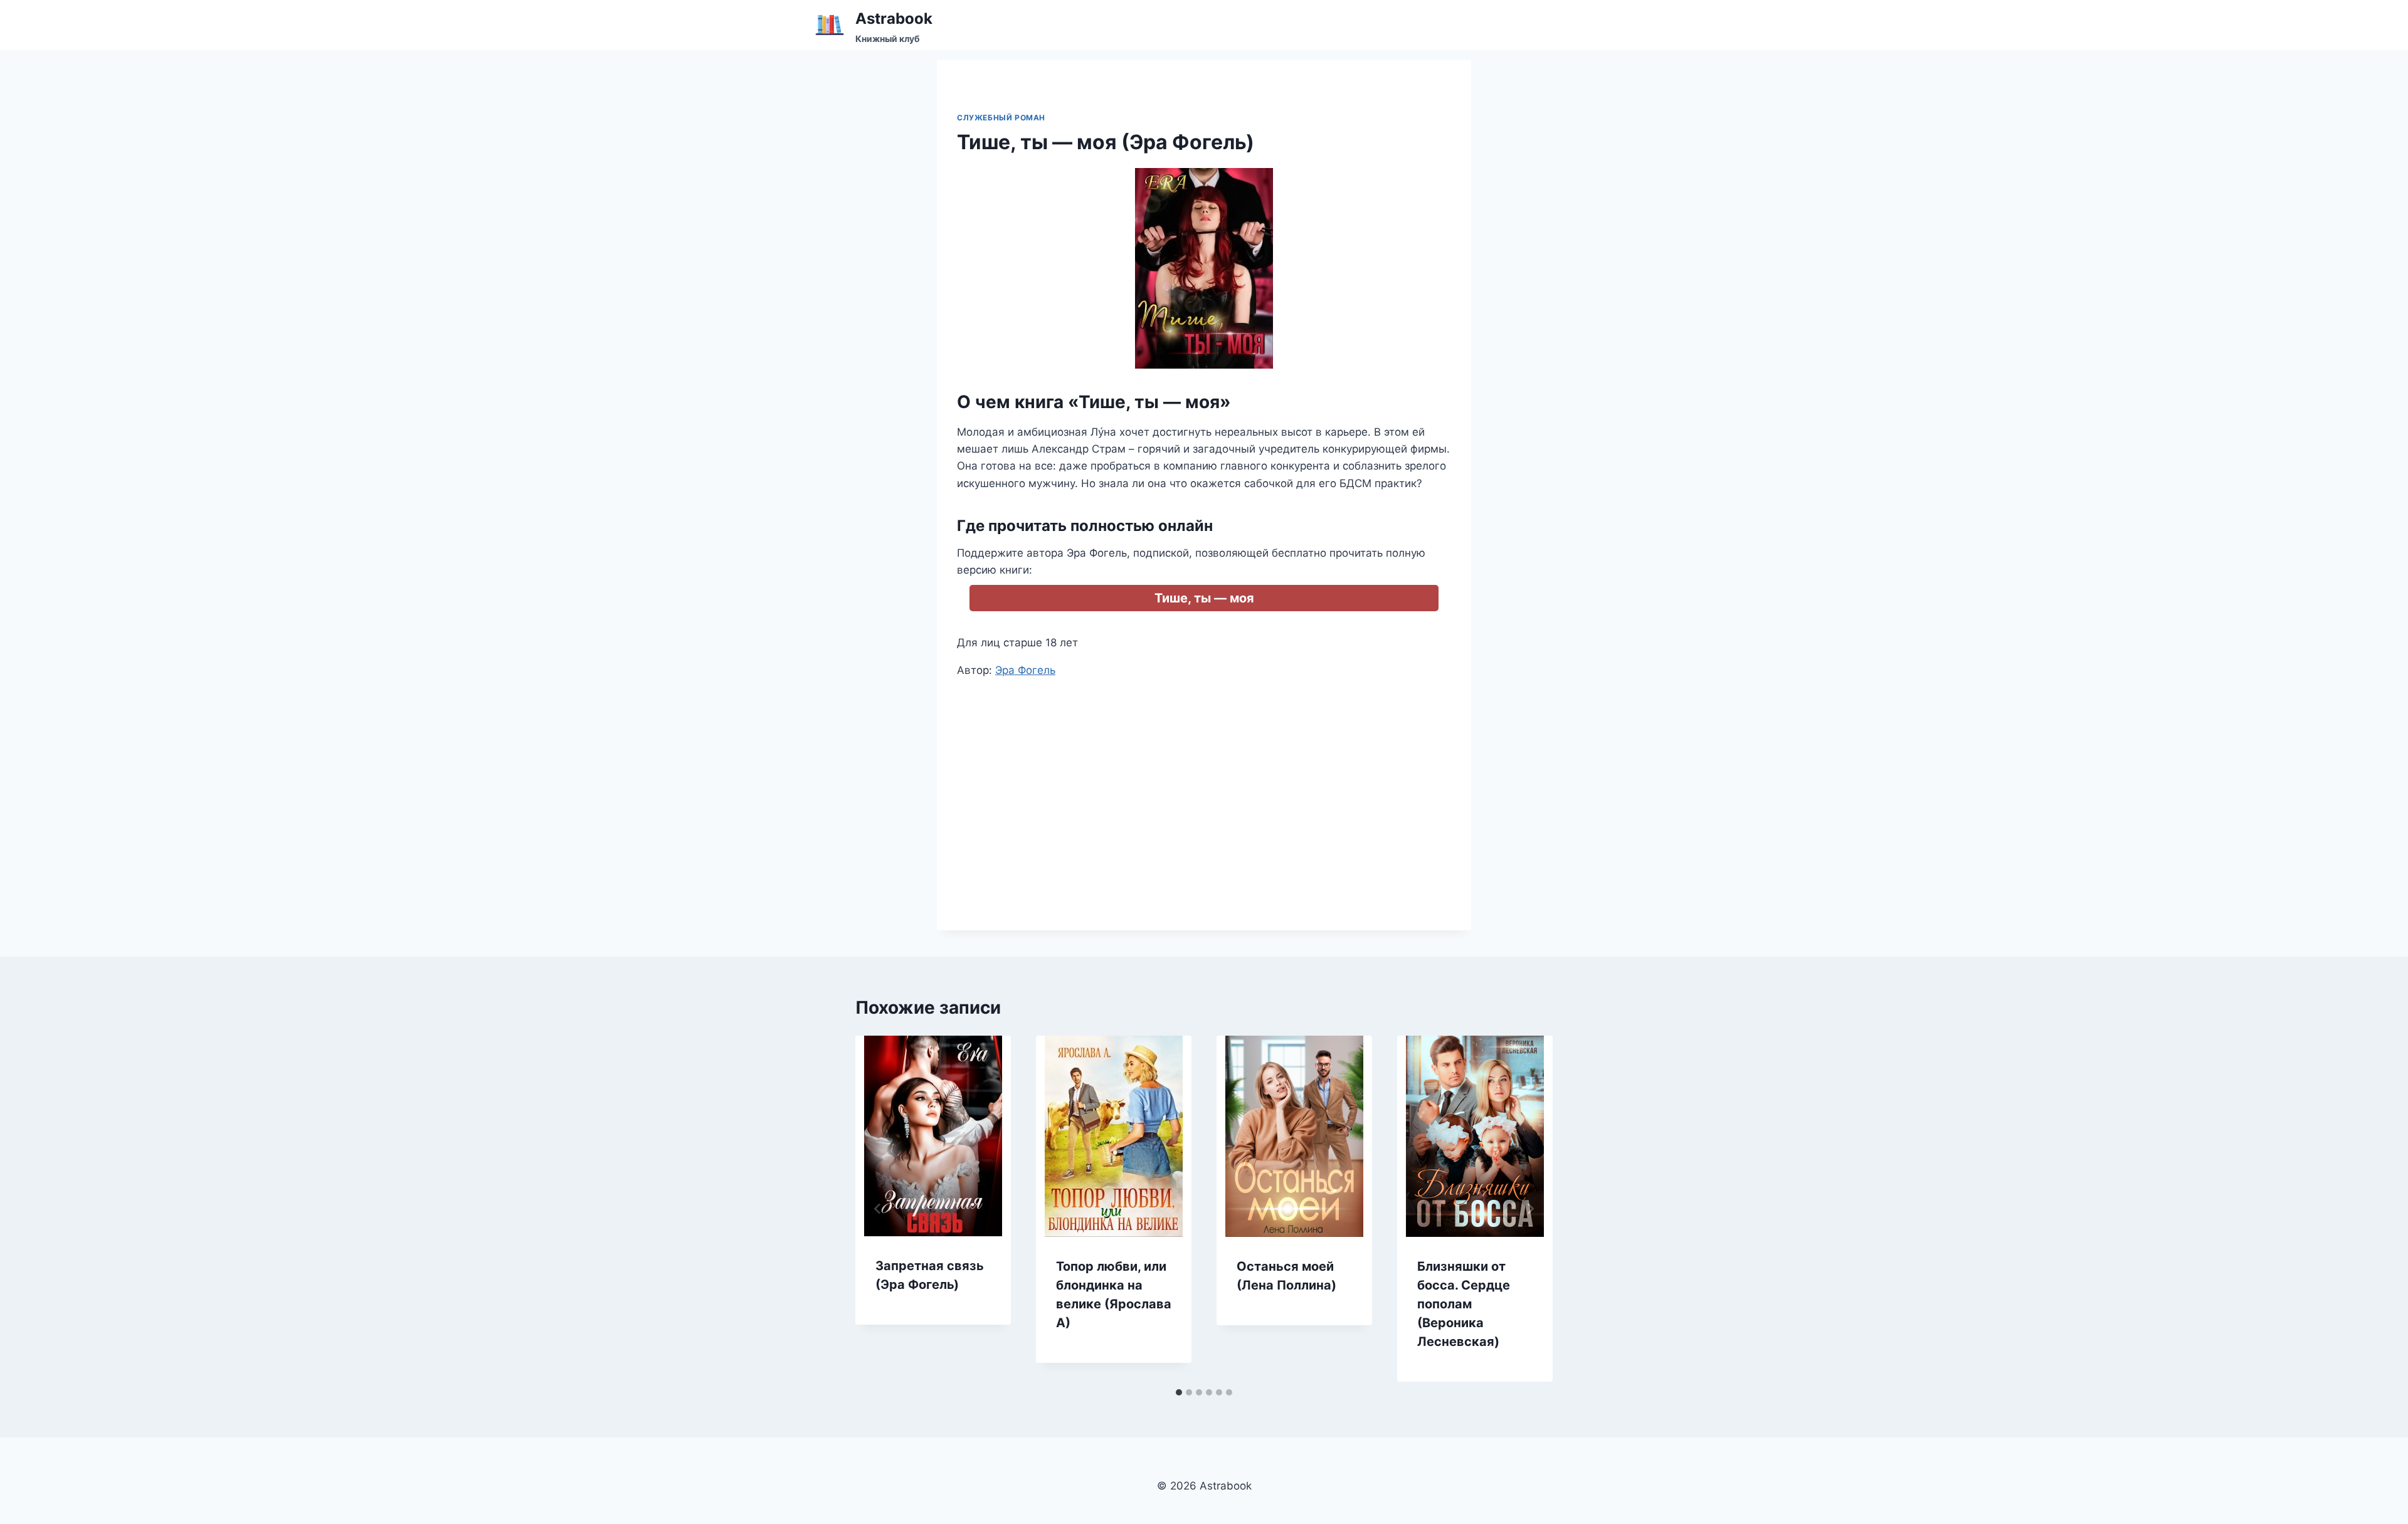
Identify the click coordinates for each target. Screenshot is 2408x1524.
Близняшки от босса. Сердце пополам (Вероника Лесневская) (1464, 1304)
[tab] (1179, 1392)
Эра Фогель (1025, 670)
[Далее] (1530, 1209)
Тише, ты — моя (1204, 598)
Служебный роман (1001, 118)
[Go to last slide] (878, 1209)
